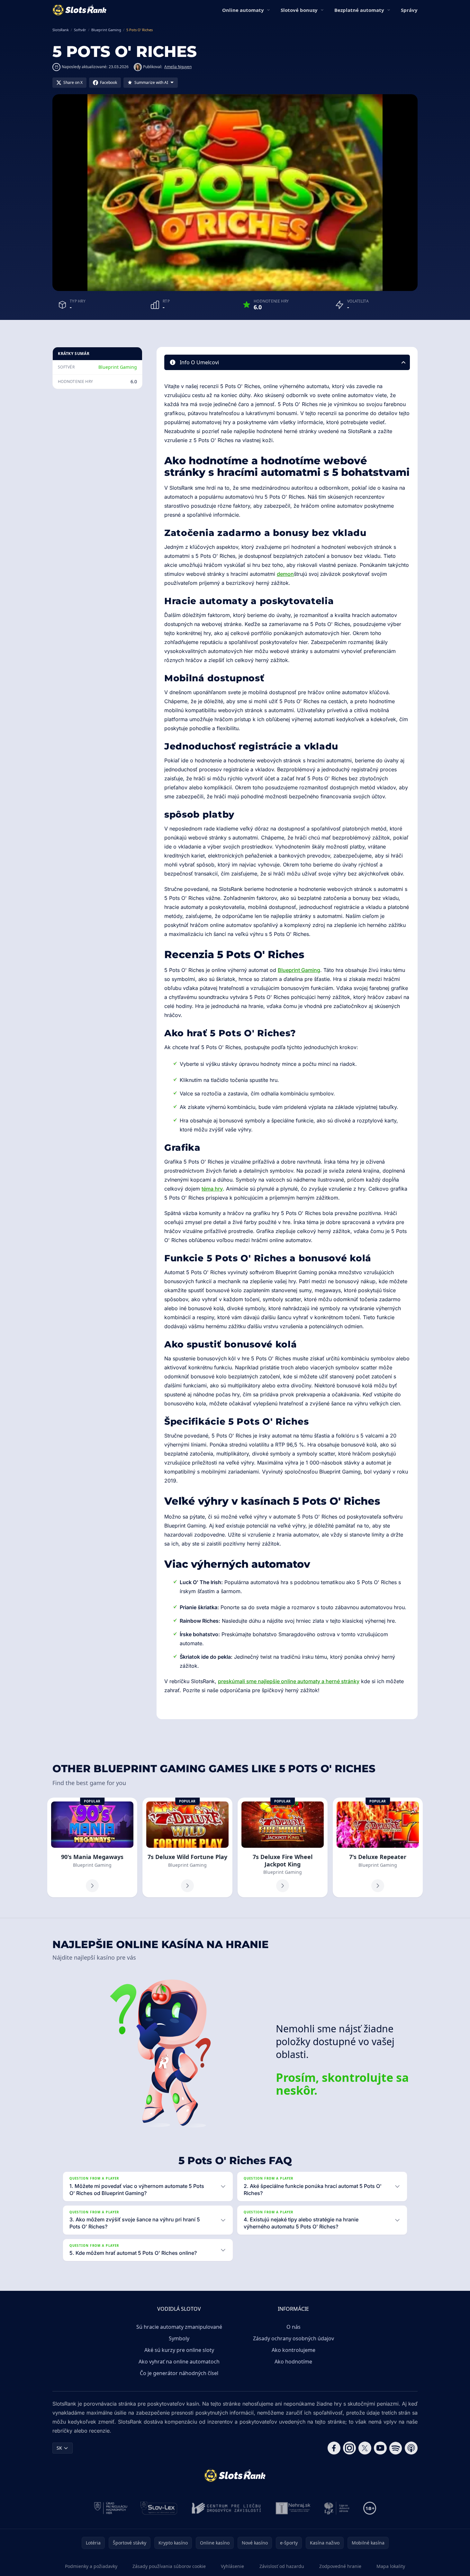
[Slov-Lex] (159, 2508)
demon (285, 574)
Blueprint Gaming (118, 367)
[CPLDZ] (226, 2508)
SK (59, 2448)
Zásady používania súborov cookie (169, 2566)
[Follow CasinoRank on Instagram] (349, 2448)
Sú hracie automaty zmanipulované (179, 2327)
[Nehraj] (293, 2508)
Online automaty (243, 10)
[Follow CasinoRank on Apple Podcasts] (411, 2448)
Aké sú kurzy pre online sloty (179, 2350)
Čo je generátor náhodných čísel (179, 2373)
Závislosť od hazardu (282, 2566)
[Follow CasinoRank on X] (365, 2448)
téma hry (212, 1189)
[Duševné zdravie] (337, 2508)
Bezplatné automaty (359, 10)
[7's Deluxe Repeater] (378, 1848)
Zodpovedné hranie (340, 2566)
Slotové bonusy (299, 10)
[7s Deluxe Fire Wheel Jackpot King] (283, 1848)
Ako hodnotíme (293, 2362)
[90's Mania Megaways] (92, 1848)
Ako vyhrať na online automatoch (179, 2362)
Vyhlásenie (232, 2566)
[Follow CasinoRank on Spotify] (396, 2448)
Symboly (179, 2338)
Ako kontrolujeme (294, 2350)
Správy (409, 10)
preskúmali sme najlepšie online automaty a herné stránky (289, 1681)
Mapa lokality (391, 2566)
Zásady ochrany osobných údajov (294, 2338)
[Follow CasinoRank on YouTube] (380, 2448)
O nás (294, 2327)
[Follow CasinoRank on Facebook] (334, 2448)
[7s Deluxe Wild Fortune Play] (187, 1848)
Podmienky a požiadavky (91, 2566)
